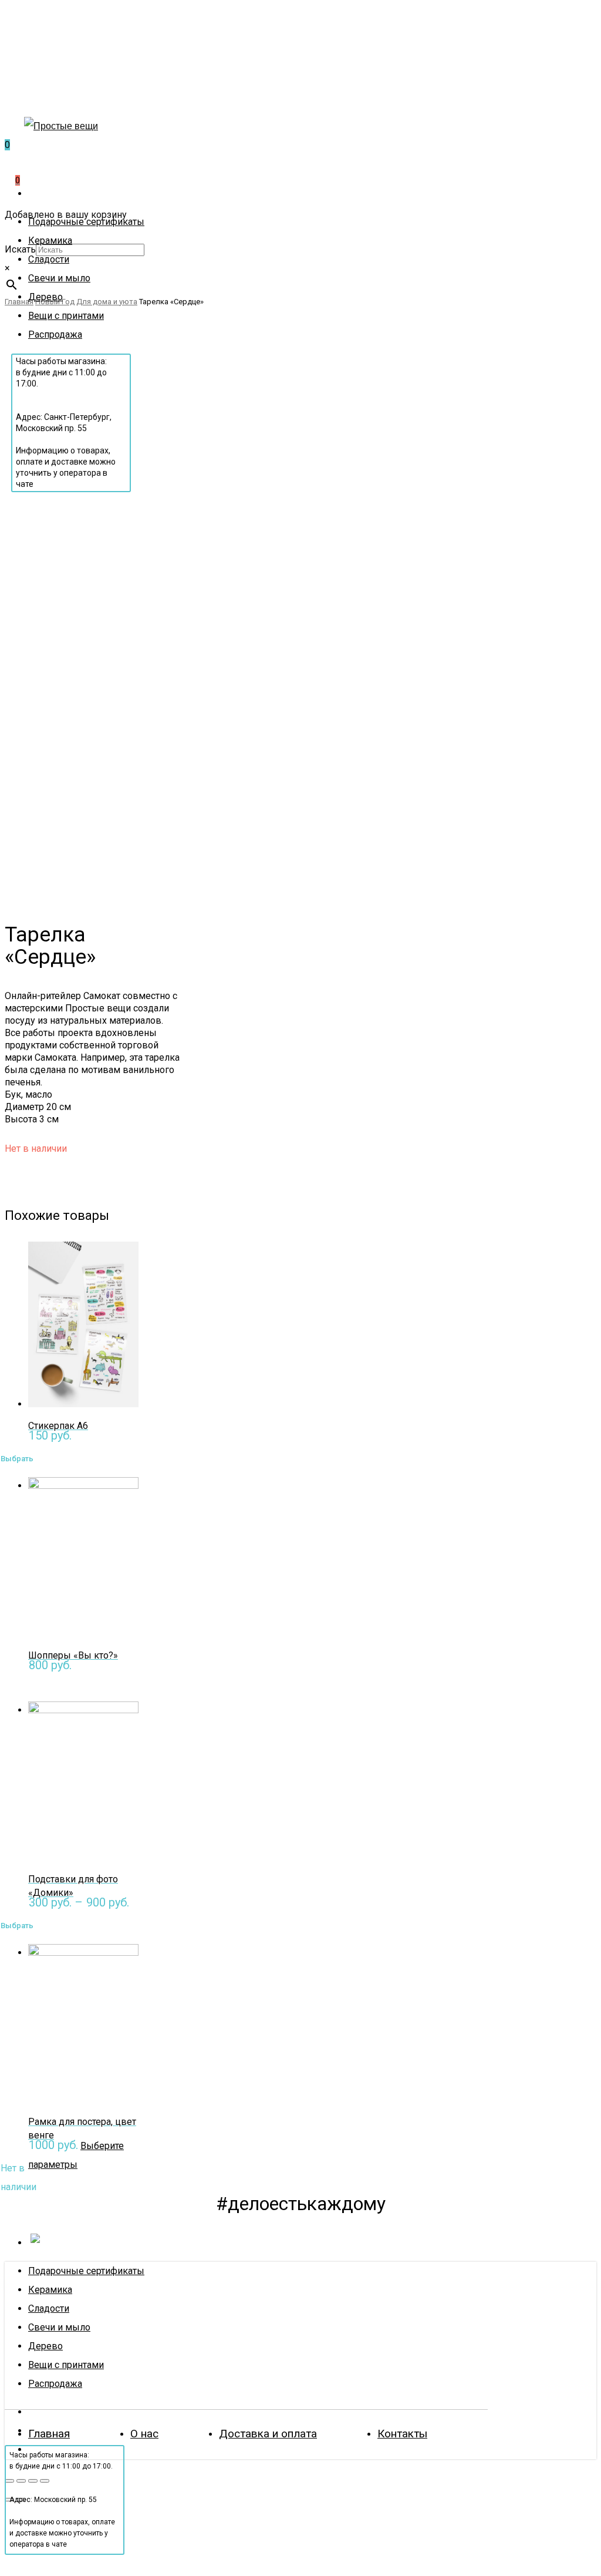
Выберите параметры (71, 1922)
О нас (144, 2434)
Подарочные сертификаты (86, 2271)
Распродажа (55, 2384)
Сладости (49, 2308)
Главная (49, 2434)
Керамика (50, 2290)
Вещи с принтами (66, 2365)
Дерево (45, 2346)
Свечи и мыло (59, 2327)
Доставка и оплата (268, 2434)
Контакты (402, 2434)
